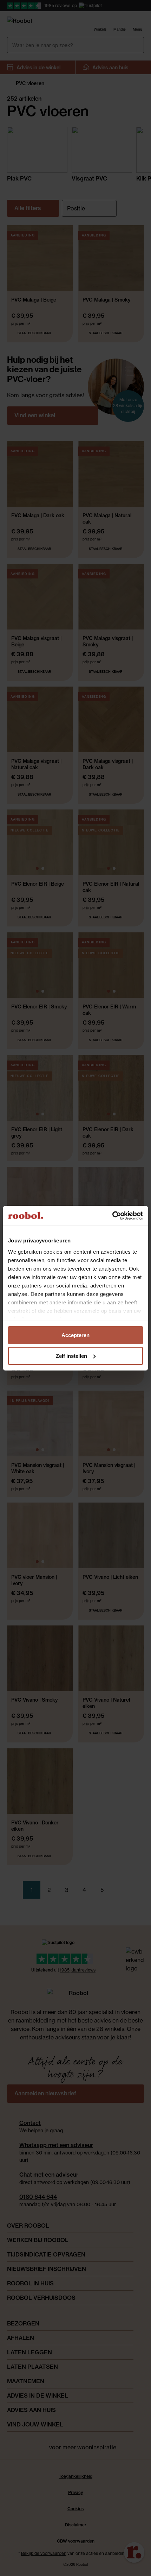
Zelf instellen (71, 1356)
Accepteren (75, 1335)
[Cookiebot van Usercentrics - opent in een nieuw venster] (112, 1216)
